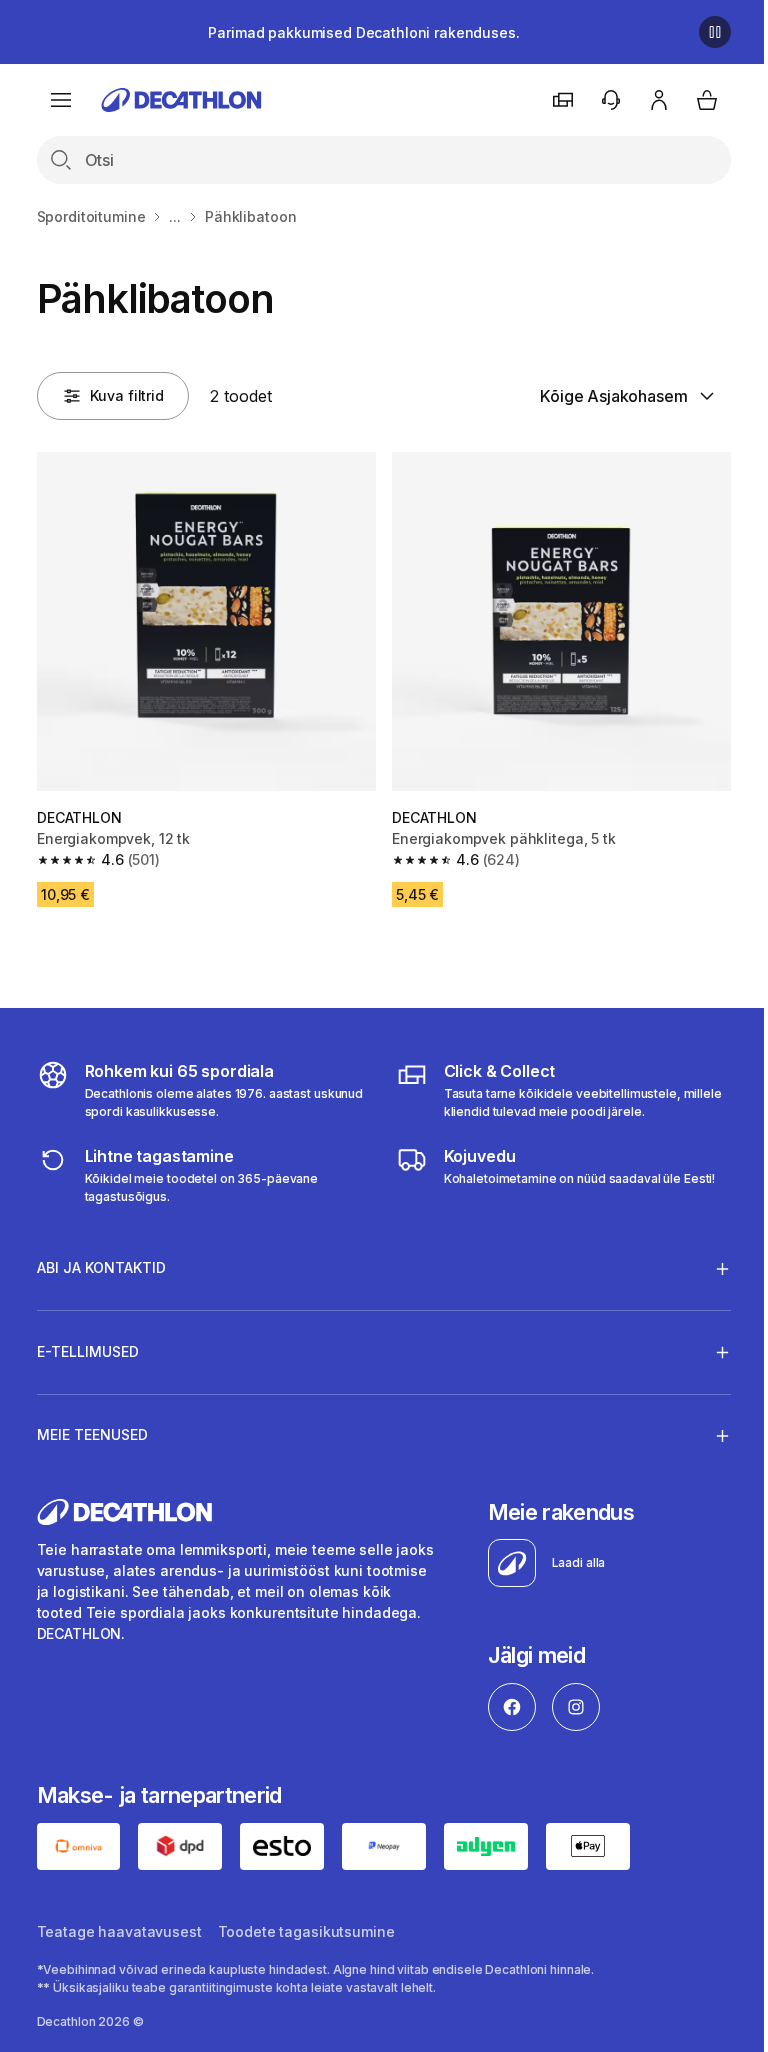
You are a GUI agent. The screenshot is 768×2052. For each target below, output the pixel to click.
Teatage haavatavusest (119, 1922)
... (175, 216)
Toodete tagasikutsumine (306, 1922)
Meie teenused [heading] (92, 1427)
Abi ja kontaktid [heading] (101, 1260)
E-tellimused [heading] (88, 1343)
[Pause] (715, 32)
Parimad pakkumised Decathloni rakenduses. (363, 32)
